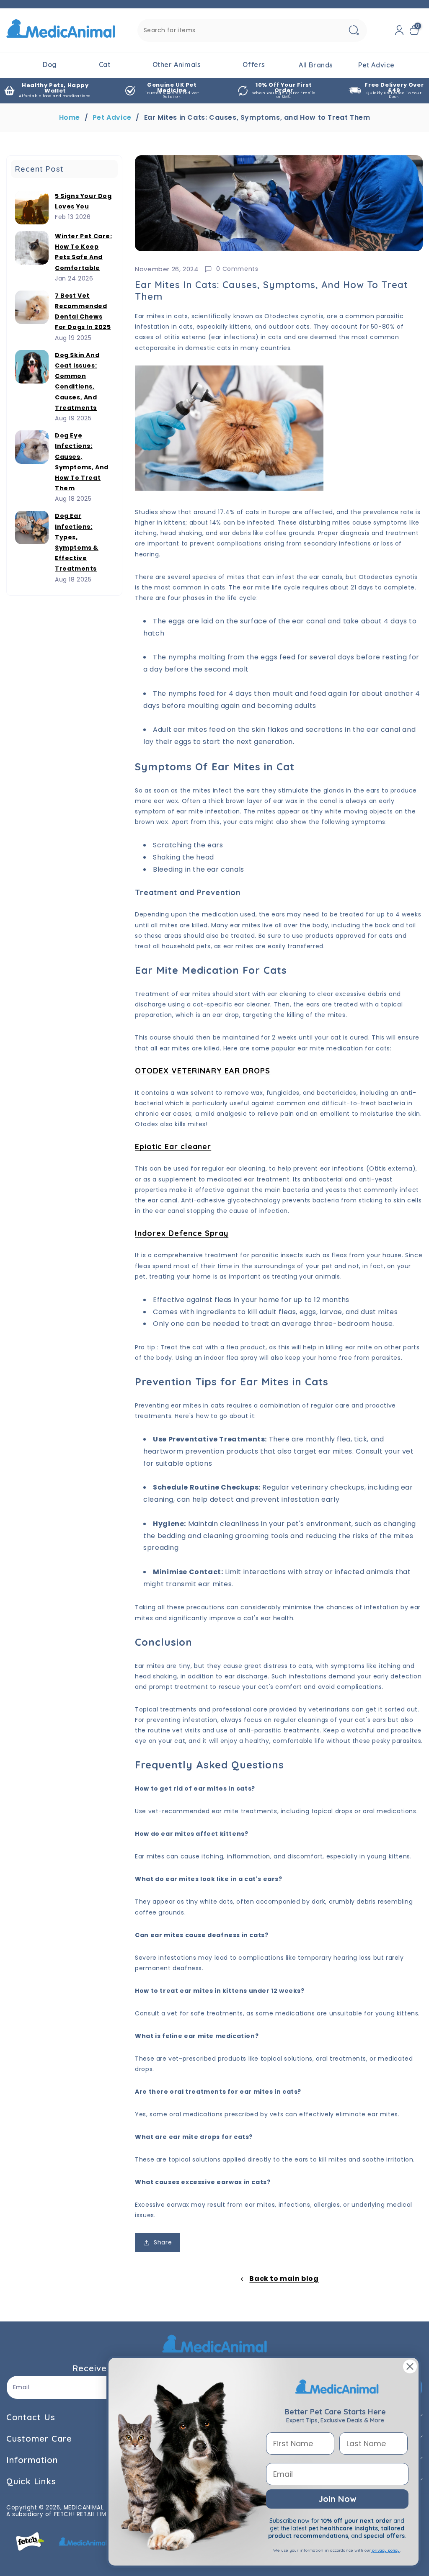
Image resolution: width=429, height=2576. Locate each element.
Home (70, 118)
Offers (254, 64)
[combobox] (252, 30)
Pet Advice (112, 118)
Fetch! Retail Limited (87, 2514)
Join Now (337, 2499)
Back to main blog (284, 2279)
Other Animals (177, 64)
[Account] (399, 30)
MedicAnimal (84, 2508)
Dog (50, 64)
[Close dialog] (410, 2366)
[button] (416, 30)
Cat (105, 64)
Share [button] (163, 2242)
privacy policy (385, 2550)
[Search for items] (354, 30)
